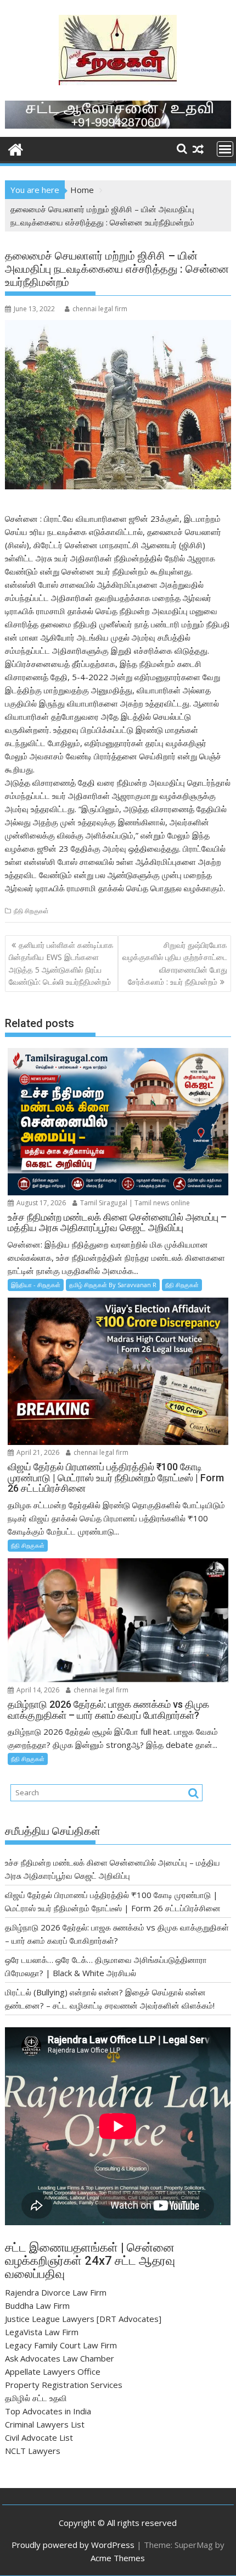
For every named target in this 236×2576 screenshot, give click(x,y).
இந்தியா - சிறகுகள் (36, 1285)
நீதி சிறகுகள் (31, 911)
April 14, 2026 (37, 1690)
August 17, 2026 (40, 1203)
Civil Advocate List (39, 2437)
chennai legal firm (100, 309)
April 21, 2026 (37, 1452)
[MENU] (225, 149)
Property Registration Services (64, 2385)
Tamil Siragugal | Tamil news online (134, 1203)
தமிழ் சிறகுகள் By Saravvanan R (113, 1285)
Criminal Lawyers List (45, 2424)
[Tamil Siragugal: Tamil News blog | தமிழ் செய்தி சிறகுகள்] (16, 148)
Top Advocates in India (48, 2411)
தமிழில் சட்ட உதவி (36, 2398)
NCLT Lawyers (33, 2451)
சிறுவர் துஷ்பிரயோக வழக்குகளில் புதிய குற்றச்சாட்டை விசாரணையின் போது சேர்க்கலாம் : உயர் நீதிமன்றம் (175, 963)
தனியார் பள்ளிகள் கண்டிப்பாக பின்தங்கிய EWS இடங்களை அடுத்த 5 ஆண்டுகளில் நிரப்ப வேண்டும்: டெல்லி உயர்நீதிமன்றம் (61, 963)
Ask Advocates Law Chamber (60, 2358)
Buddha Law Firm (37, 2305)
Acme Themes (118, 2558)
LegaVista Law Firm (42, 2332)
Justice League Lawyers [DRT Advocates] (83, 2319)
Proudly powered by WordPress (73, 2545)
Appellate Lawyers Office (53, 2371)
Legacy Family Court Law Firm (61, 2345)
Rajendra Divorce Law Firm (56, 2292)
